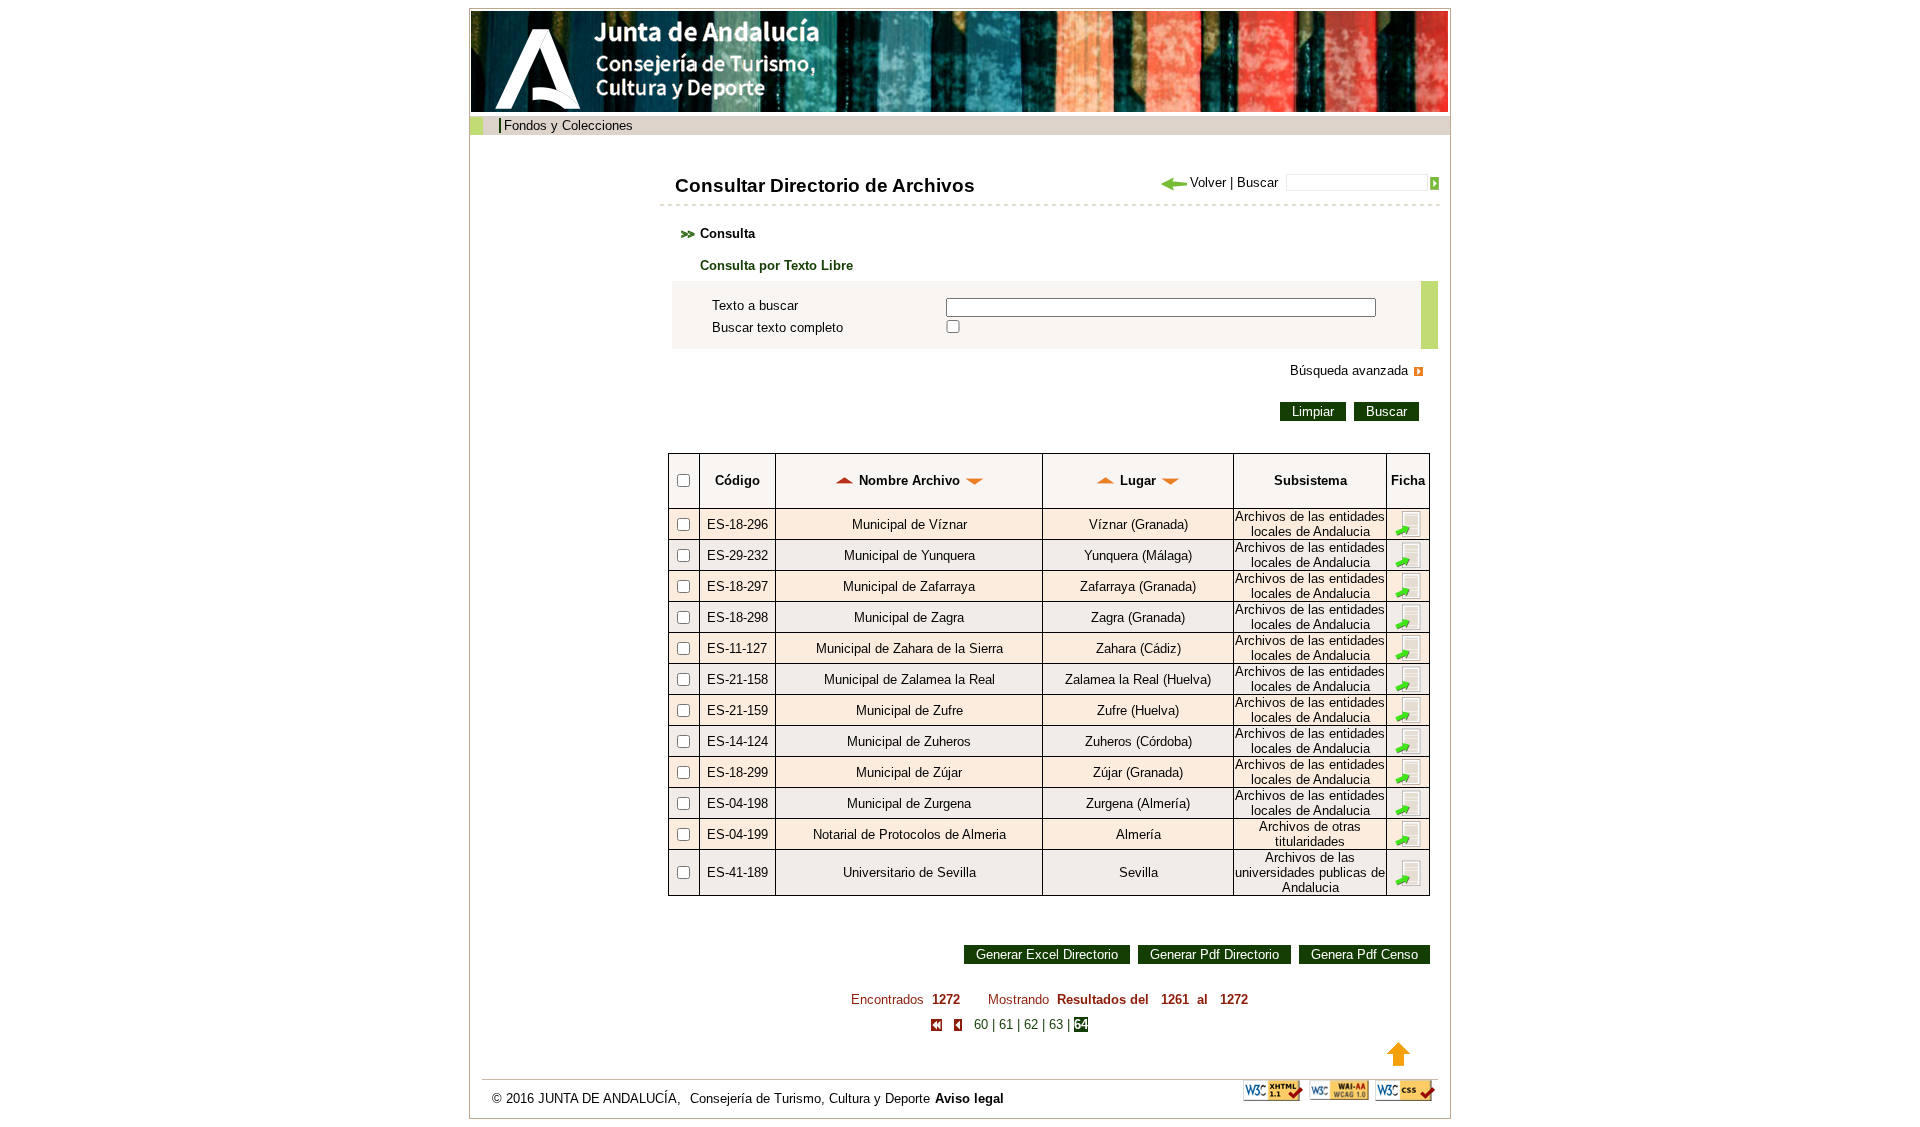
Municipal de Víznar (909, 524)
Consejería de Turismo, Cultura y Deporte (810, 1098)
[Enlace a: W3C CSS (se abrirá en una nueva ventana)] (1405, 1089)
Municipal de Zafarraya (909, 586)
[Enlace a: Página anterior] (958, 1024)
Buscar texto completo (777, 327)
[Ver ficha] (1408, 523)
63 (1056, 1024)
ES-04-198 (737, 803)
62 (1031, 1024)
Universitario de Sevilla (909, 872)
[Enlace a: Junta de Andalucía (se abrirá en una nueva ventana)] (543, 69)
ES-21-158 (737, 679)
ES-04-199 (737, 834)
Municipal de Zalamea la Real (909, 679)
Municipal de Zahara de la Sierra (909, 648)
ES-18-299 (737, 772)
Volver (1208, 182)
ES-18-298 (737, 617)
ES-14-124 (737, 741)
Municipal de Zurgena (909, 803)
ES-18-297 (737, 586)
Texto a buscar (755, 305)
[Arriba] (1398, 1052)
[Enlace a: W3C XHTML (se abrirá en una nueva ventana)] (1273, 1089)
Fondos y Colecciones (568, 125)
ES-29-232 (737, 555)
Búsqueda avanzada (1349, 370)
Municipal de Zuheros (909, 741)
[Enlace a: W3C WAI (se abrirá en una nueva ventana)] (1339, 1089)
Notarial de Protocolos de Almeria (909, 834)
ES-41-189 (737, 872)
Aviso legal (969, 1098)
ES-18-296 (737, 524)
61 (1006, 1024)
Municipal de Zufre (909, 710)
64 (1081, 1024)
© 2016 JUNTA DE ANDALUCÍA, (588, 1098)
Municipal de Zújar (909, 772)
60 (981, 1024)
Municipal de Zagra (909, 617)
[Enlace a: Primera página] (936, 1024)
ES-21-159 (737, 710)
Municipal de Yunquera (909, 555)
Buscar (1257, 182)
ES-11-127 (737, 648)
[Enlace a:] (844, 480)
